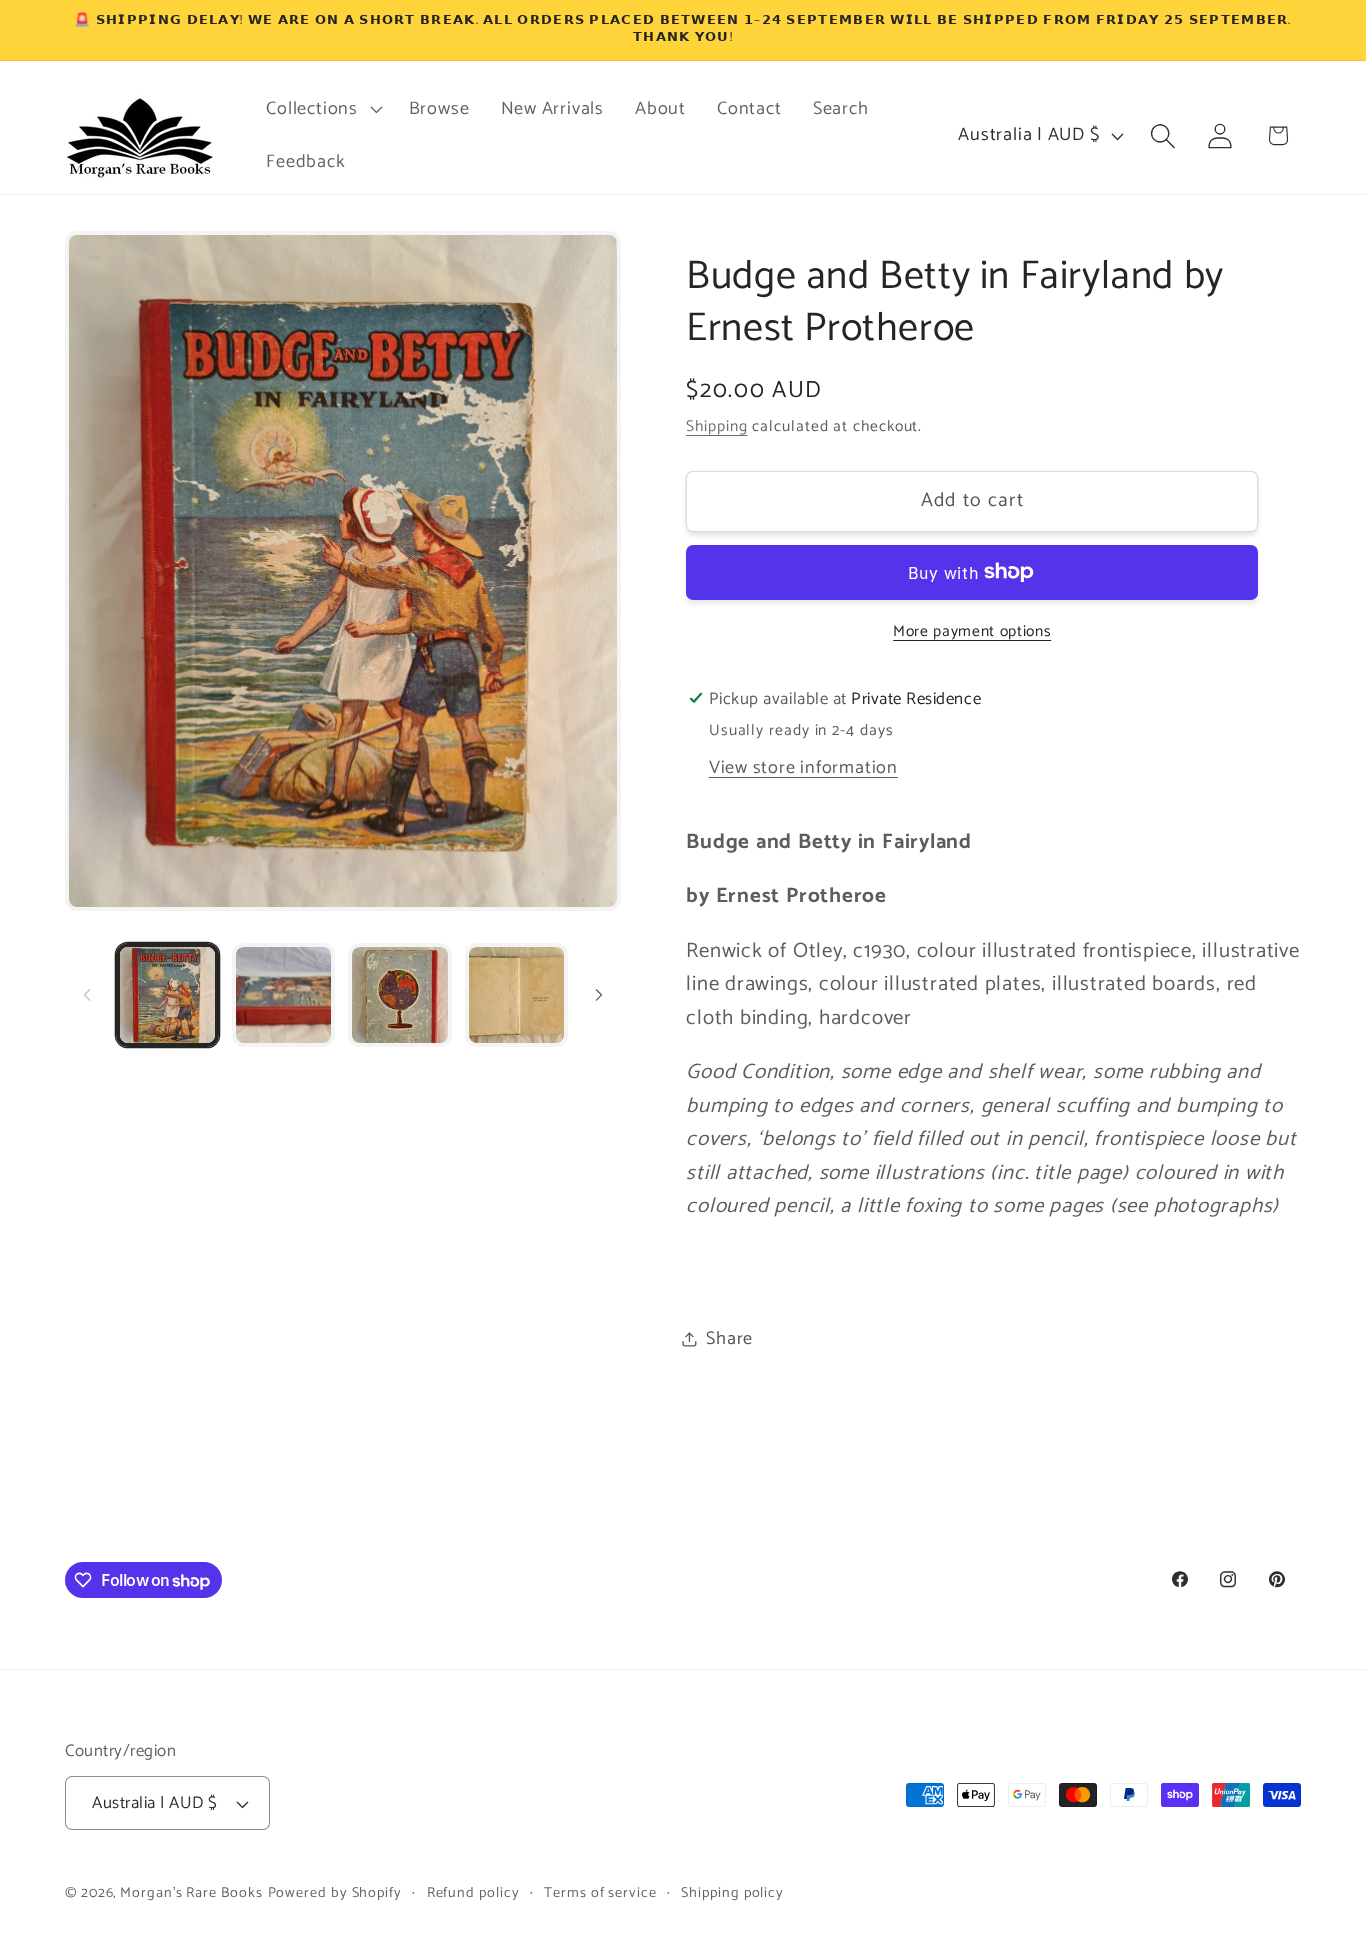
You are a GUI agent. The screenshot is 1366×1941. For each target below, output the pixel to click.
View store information (803, 767)
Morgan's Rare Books (191, 1893)
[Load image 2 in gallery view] (283, 994)
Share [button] (729, 1338)
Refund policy (473, 1893)
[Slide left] (87, 995)
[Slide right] (599, 995)
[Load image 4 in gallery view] (516, 994)
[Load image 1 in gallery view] (167, 994)
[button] (322, 109)
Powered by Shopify (335, 1893)
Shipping (716, 426)
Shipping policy (732, 1893)
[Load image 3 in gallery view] (399, 994)
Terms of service (600, 1893)
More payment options (972, 631)
